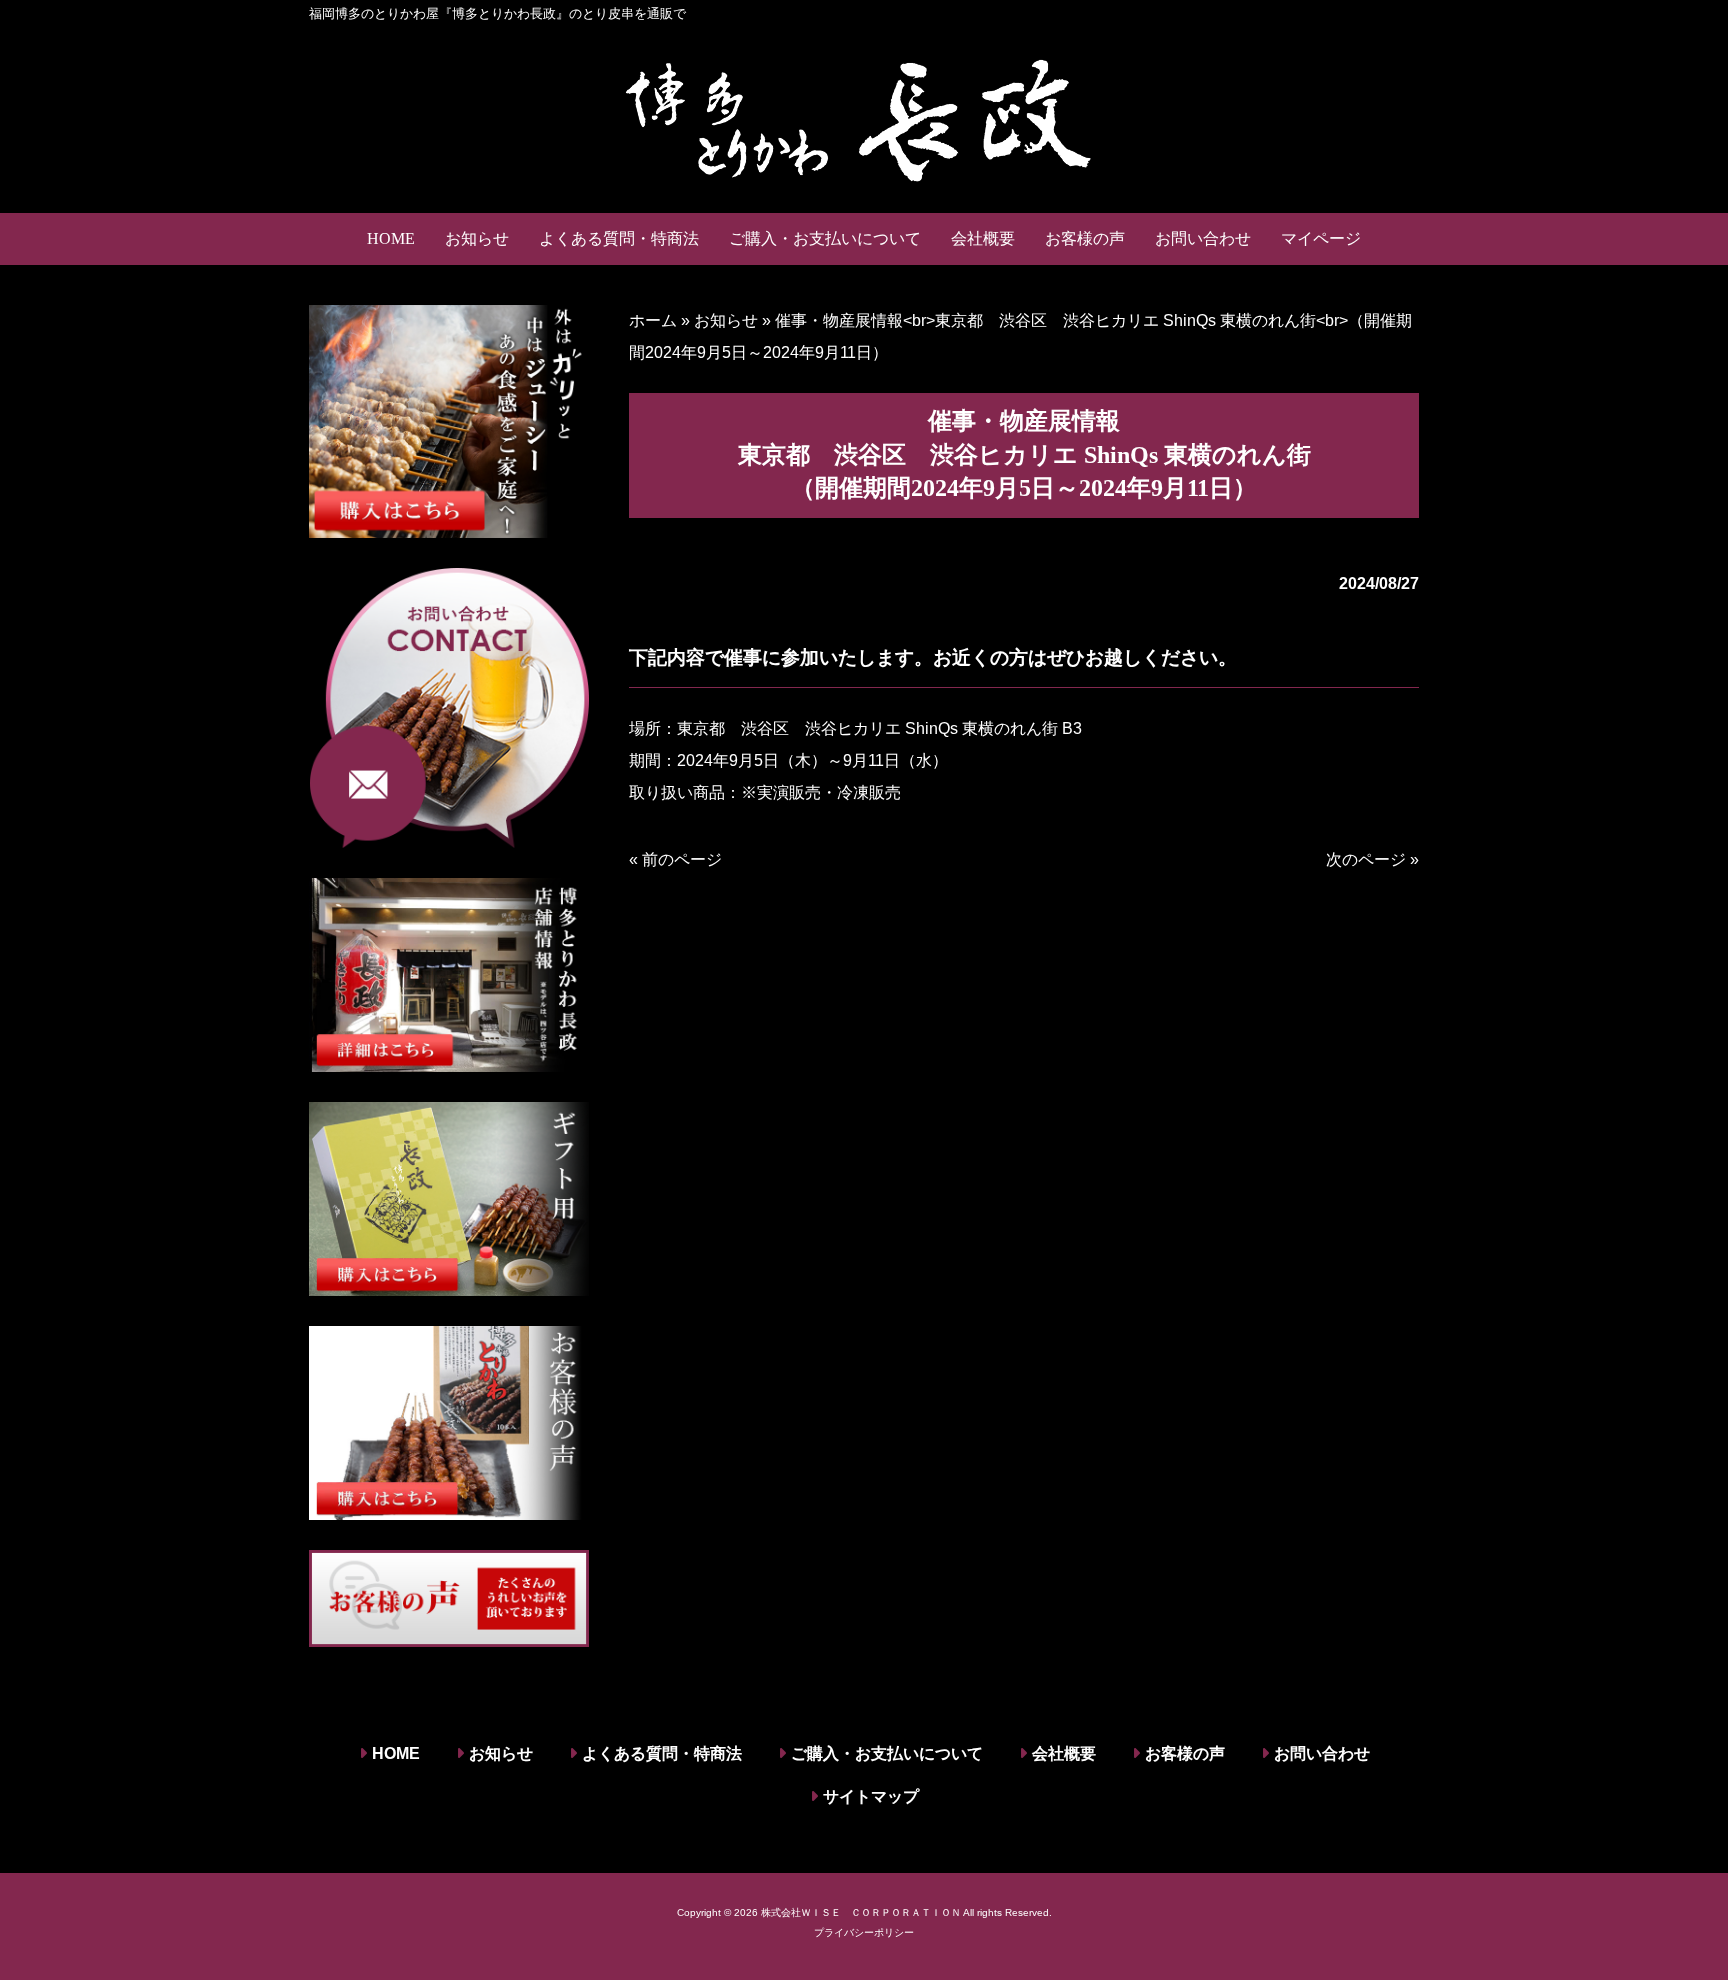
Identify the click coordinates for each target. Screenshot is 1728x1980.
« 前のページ (675, 859)
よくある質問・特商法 (662, 1753)
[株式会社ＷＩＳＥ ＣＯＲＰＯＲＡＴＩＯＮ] (864, 118)
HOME (396, 1753)
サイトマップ (871, 1796)
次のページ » (1372, 859)
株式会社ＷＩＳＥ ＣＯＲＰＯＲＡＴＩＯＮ (861, 1912)
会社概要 (1064, 1753)
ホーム (653, 320)
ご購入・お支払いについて (887, 1753)
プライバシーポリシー (864, 1932)
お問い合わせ (1322, 1753)
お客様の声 (1185, 1753)
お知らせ (726, 320)
